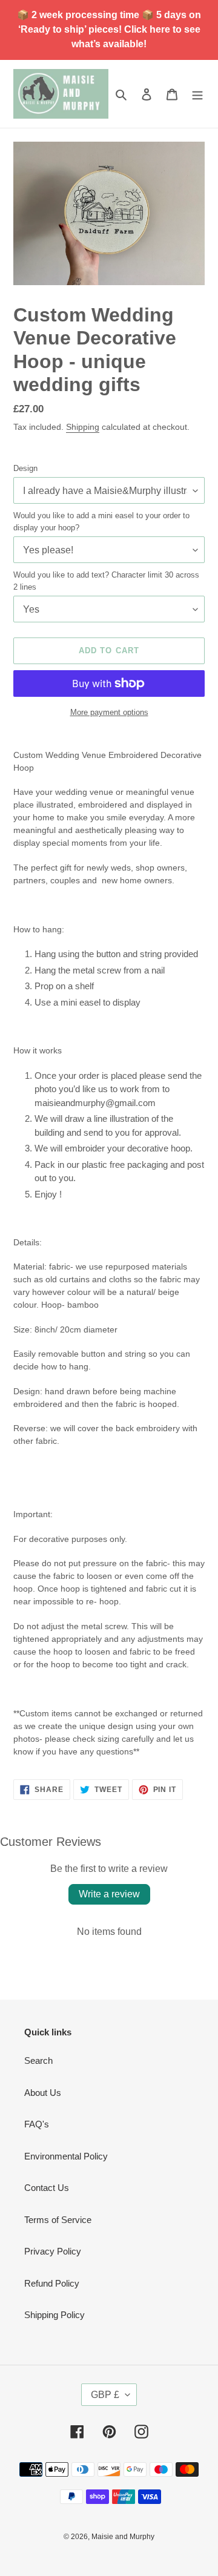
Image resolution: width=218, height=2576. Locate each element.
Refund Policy (52, 2283)
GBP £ (105, 2395)
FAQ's (37, 2124)
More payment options (109, 712)
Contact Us (47, 2188)
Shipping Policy (54, 2315)
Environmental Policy (66, 2156)
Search (38, 2060)
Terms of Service (58, 2220)
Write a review (109, 1894)
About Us (43, 2093)
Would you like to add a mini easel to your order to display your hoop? (101, 522)
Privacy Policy (53, 2251)
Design (25, 468)
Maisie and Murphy (123, 2537)
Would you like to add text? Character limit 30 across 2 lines (106, 581)
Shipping (83, 427)
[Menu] (197, 94)
